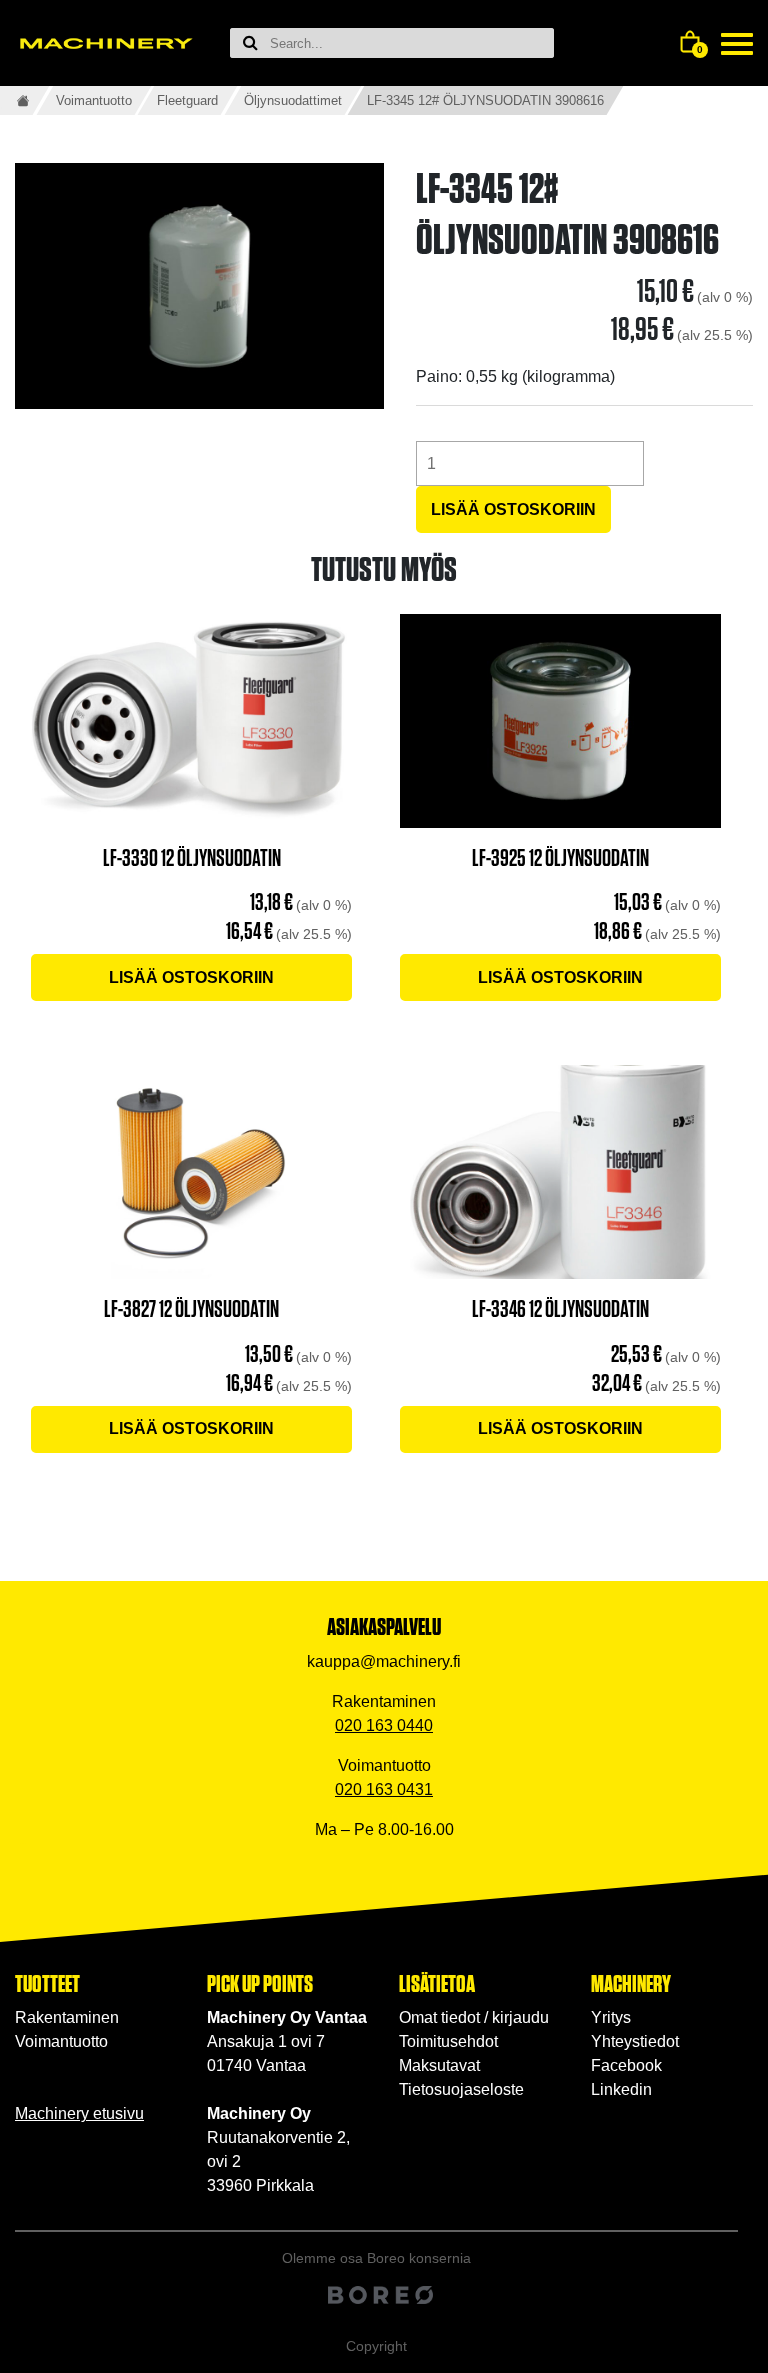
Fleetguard (187, 100)
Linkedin (621, 2089)
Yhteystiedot (635, 2041)
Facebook (626, 2065)
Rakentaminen (67, 2017)
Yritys (611, 2017)
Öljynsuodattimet (293, 100)
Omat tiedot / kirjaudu (474, 2017)
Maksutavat (439, 2065)
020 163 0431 (384, 1789)
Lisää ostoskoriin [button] (191, 977)
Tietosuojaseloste (461, 2089)
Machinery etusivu (79, 2113)
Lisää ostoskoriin (513, 509)
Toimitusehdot (448, 2041)
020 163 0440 (384, 1725)
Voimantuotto (94, 100)
